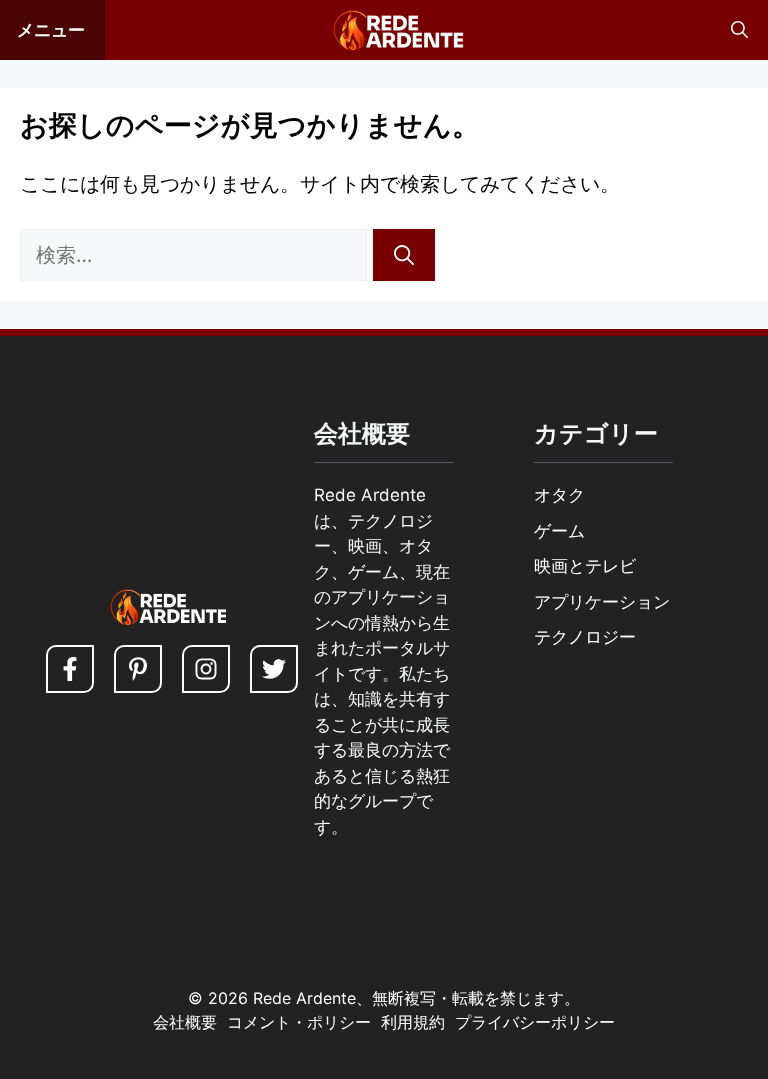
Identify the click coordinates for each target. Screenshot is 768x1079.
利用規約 (413, 1022)
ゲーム (559, 531)
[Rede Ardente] (394, 30)
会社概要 (185, 1022)
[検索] (404, 255)
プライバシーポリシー (535, 1022)
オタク (559, 495)
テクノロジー (585, 637)
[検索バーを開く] (739, 30)
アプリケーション (602, 602)
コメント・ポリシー (299, 1022)
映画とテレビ (585, 566)
